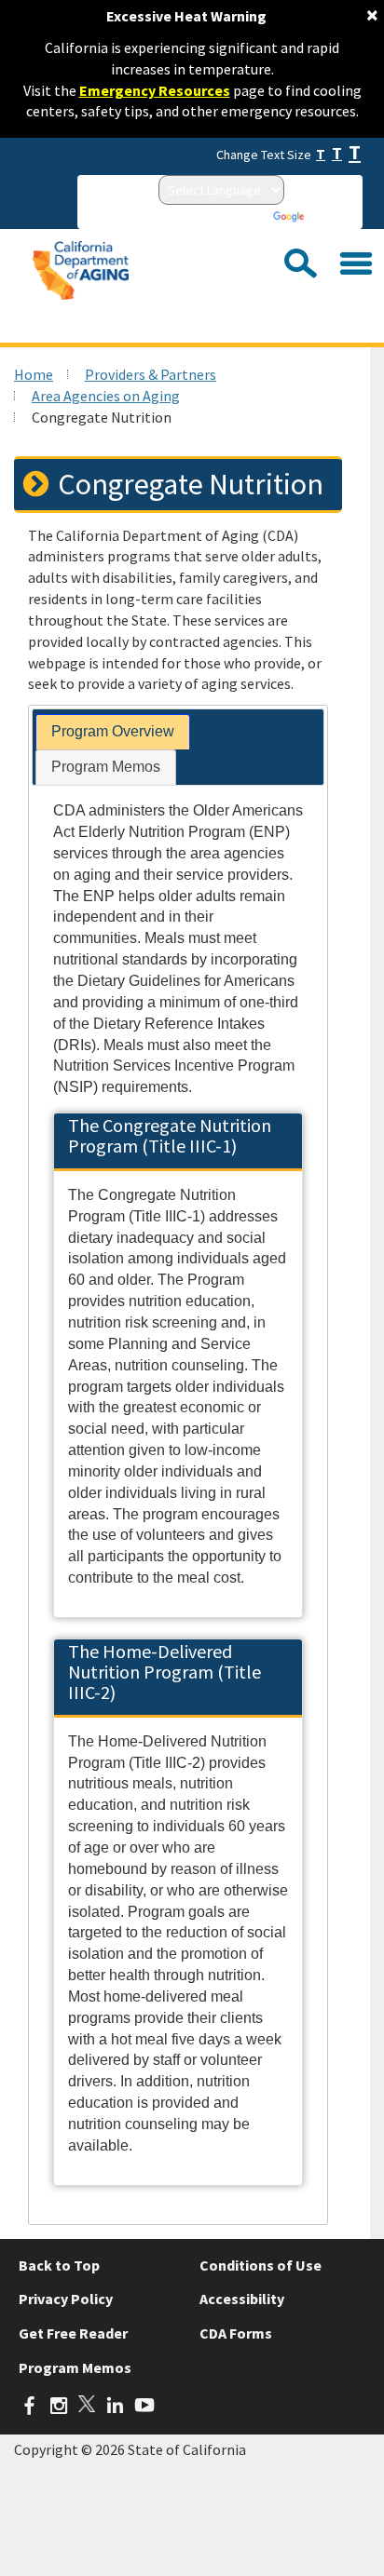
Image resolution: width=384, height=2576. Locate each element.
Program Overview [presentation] (113, 731)
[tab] (113, 732)
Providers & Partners (151, 374)
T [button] (321, 154)
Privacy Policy (66, 2299)
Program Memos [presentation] (106, 767)
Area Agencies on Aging (106, 396)
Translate (333, 216)
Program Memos (75, 2367)
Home (34, 374)
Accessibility (242, 2299)
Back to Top (59, 2265)
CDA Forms (236, 2333)
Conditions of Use (261, 2265)
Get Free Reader (73, 2333)
